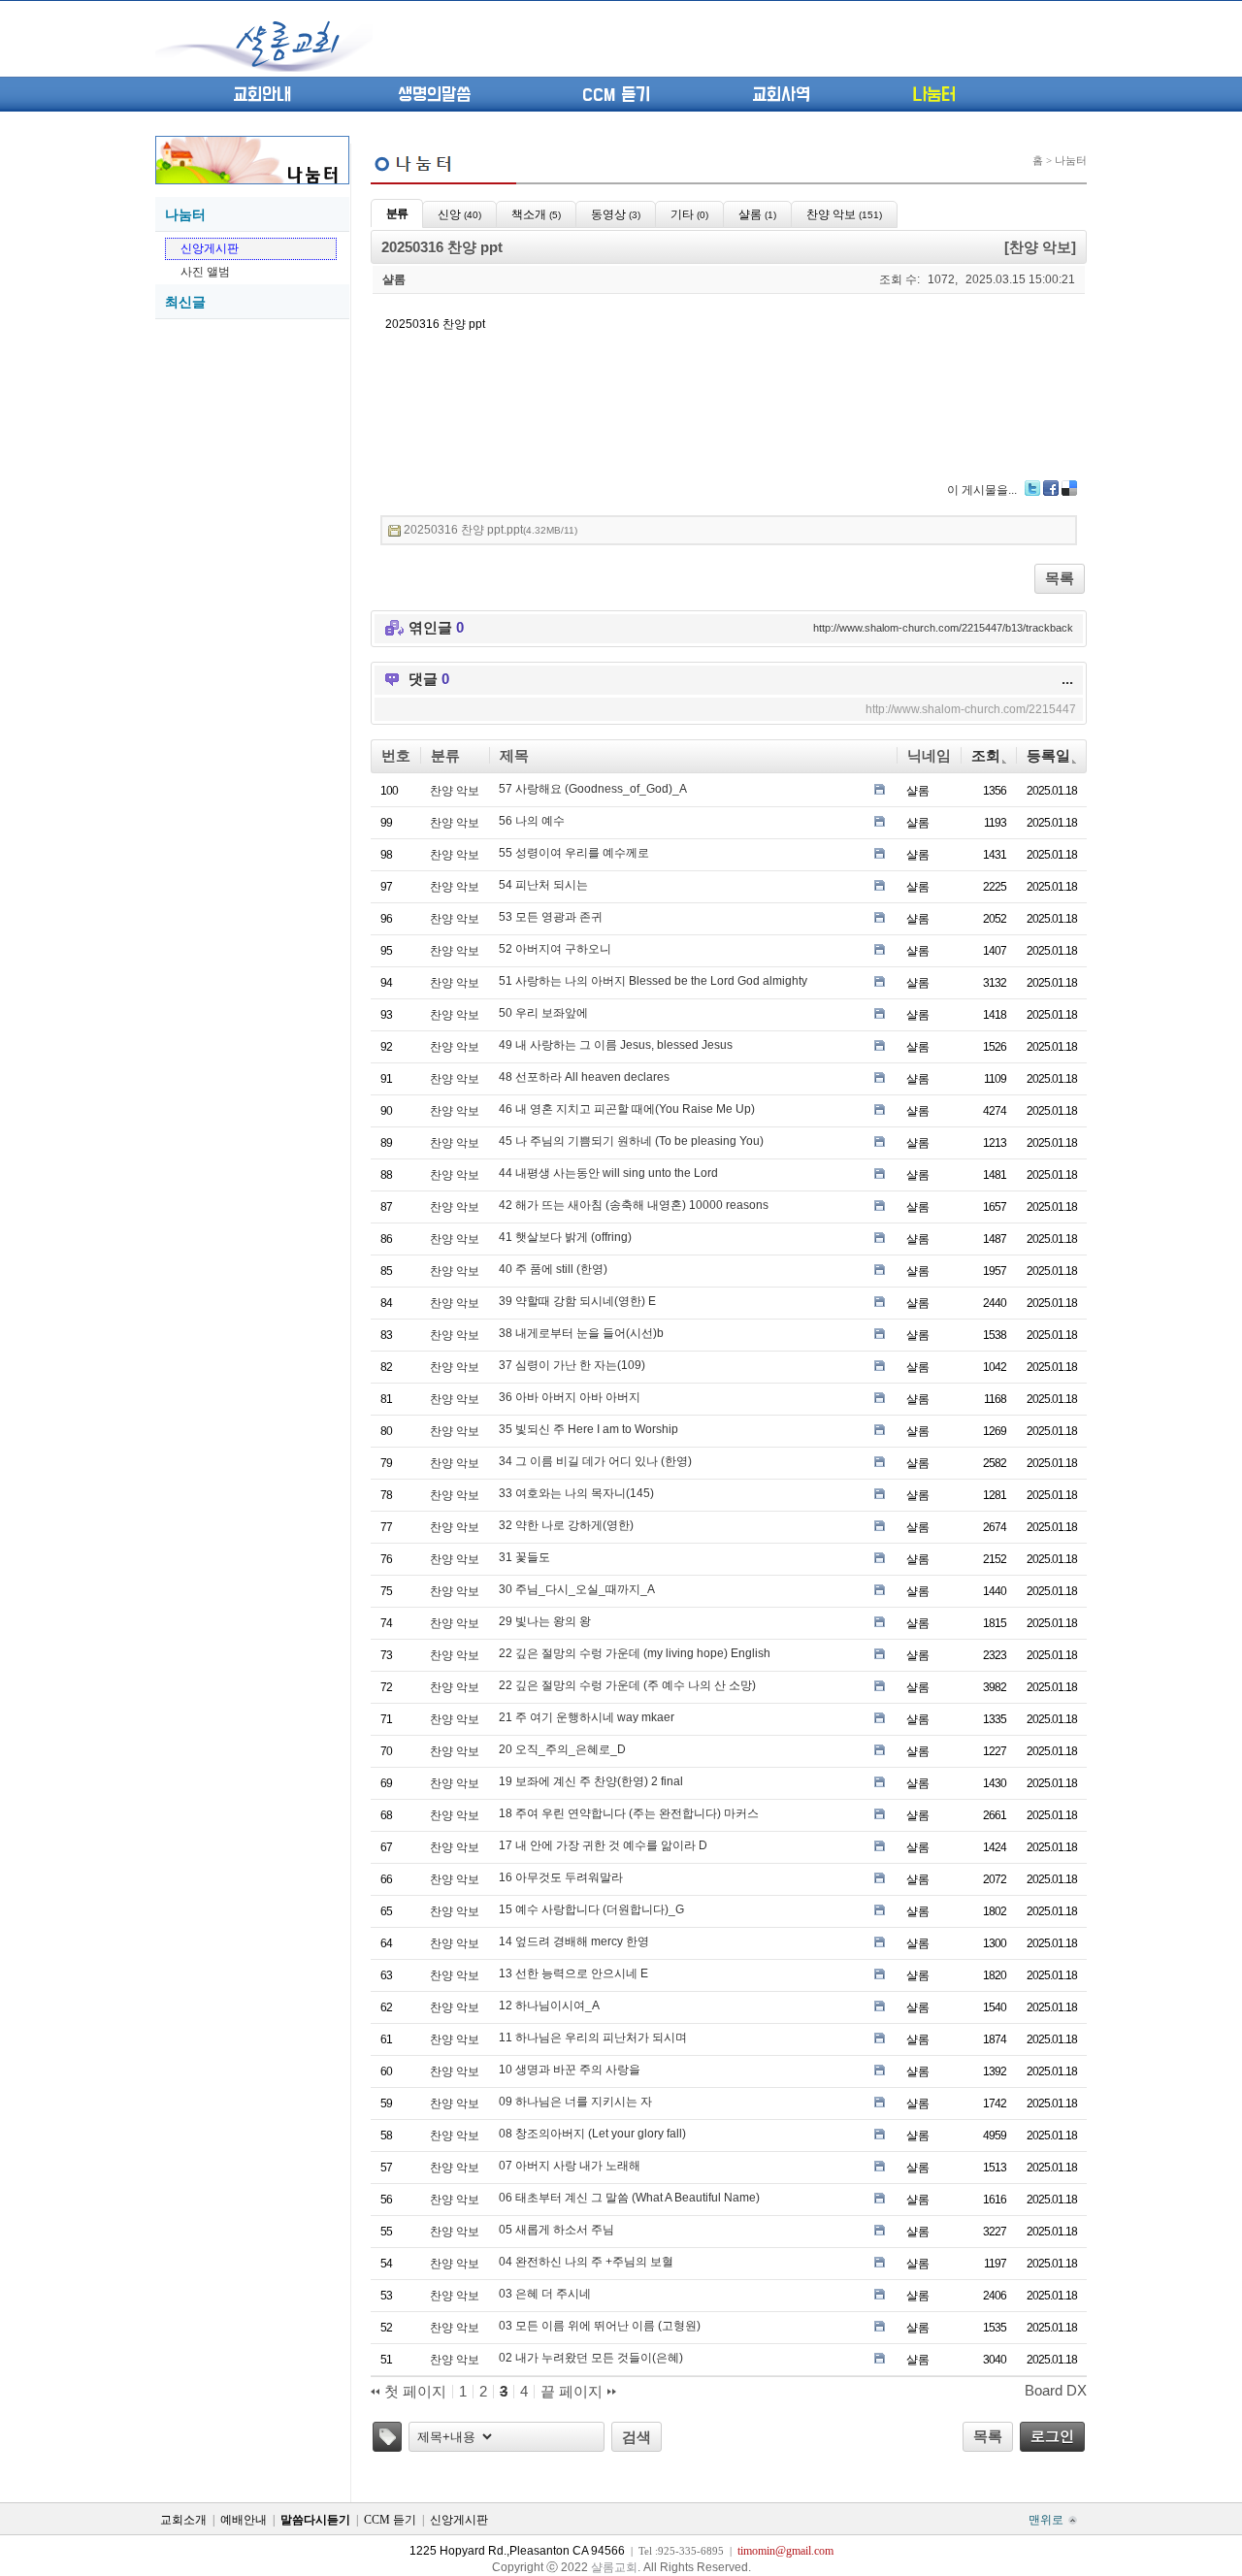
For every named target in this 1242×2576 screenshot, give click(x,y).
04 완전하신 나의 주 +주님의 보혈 (586, 2262)
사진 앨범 (205, 272)
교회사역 (781, 95)
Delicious (1069, 488)
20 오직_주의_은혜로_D (562, 1749)
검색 (637, 2437)
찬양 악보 (455, 791)
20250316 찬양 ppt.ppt (490, 530)
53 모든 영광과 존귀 (551, 917)
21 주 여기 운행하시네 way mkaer (587, 1717)
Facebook (1051, 488)
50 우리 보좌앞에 (543, 1013)
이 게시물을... (982, 490)
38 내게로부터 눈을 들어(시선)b (581, 1333)
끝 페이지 (573, 2392)
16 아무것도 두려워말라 (561, 1877)
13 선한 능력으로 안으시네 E (573, 1973)
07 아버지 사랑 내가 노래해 (570, 2166)
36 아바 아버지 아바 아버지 (570, 1397)
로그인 (1052, 2436)
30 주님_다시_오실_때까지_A (577, 1589)
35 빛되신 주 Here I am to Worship (588, 1429)
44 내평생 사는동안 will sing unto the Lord (608, 1173)
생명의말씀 (434, 95)
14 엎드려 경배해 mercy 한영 (574, 1941)
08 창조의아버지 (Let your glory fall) (592, 2134)
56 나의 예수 (532, 821)
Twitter (1032, 488)
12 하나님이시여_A (549, 2005)
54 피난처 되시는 (543, 885)
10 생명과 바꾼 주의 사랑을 (570, 2070)
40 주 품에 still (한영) (553, 1269)
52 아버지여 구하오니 (555, 949)
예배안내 (244, 2520)
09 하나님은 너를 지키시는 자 (575, 2102)
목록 (1060, 578)
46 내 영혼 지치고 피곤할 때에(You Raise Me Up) (627, 1109)
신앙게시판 (210, 248)
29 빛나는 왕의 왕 (545, 1621)
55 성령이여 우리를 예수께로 (574, 853)
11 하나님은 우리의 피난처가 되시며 (593, 2038)
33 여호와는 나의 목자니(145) (576, 1493)
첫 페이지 (413, 2392)
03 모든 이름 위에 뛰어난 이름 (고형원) (600, 2326)
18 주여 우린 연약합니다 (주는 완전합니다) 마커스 (629, 1813)
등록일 (1048, 755)
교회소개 (183, 2520)
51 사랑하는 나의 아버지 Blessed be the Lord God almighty (653, 981)
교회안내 (262, 95)
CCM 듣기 (616, 95)
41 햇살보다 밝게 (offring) (565, 1237)
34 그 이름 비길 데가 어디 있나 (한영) (595, 1461)
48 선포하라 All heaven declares (584, 1077)
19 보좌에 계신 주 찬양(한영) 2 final (591, 1781)
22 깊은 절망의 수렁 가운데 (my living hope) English (635, 1653)
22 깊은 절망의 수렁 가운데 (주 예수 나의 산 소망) (627, 1685)
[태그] (387, 2437)
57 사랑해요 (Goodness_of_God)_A (593, 789)
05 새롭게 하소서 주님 (556, 2230)
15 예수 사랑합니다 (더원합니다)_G (591, 1909)
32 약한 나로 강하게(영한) (566, 1525)
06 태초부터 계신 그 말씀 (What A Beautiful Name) (629, 2198)
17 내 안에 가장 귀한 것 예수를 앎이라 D (603, 1845)
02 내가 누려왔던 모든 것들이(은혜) (591, 2358)
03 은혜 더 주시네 (545, 2294)
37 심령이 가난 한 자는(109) (572, 1365)
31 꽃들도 (524, 1557)
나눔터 (934, 95)
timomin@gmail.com (785, 2551)
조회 (986, 755)
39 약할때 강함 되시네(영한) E (577, 1301)
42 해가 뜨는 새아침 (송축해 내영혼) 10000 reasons (634, 1205)
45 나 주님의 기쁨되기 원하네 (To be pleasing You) (631, 1141)
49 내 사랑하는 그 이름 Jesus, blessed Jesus (616, 1045)
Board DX (1056, 2390)
